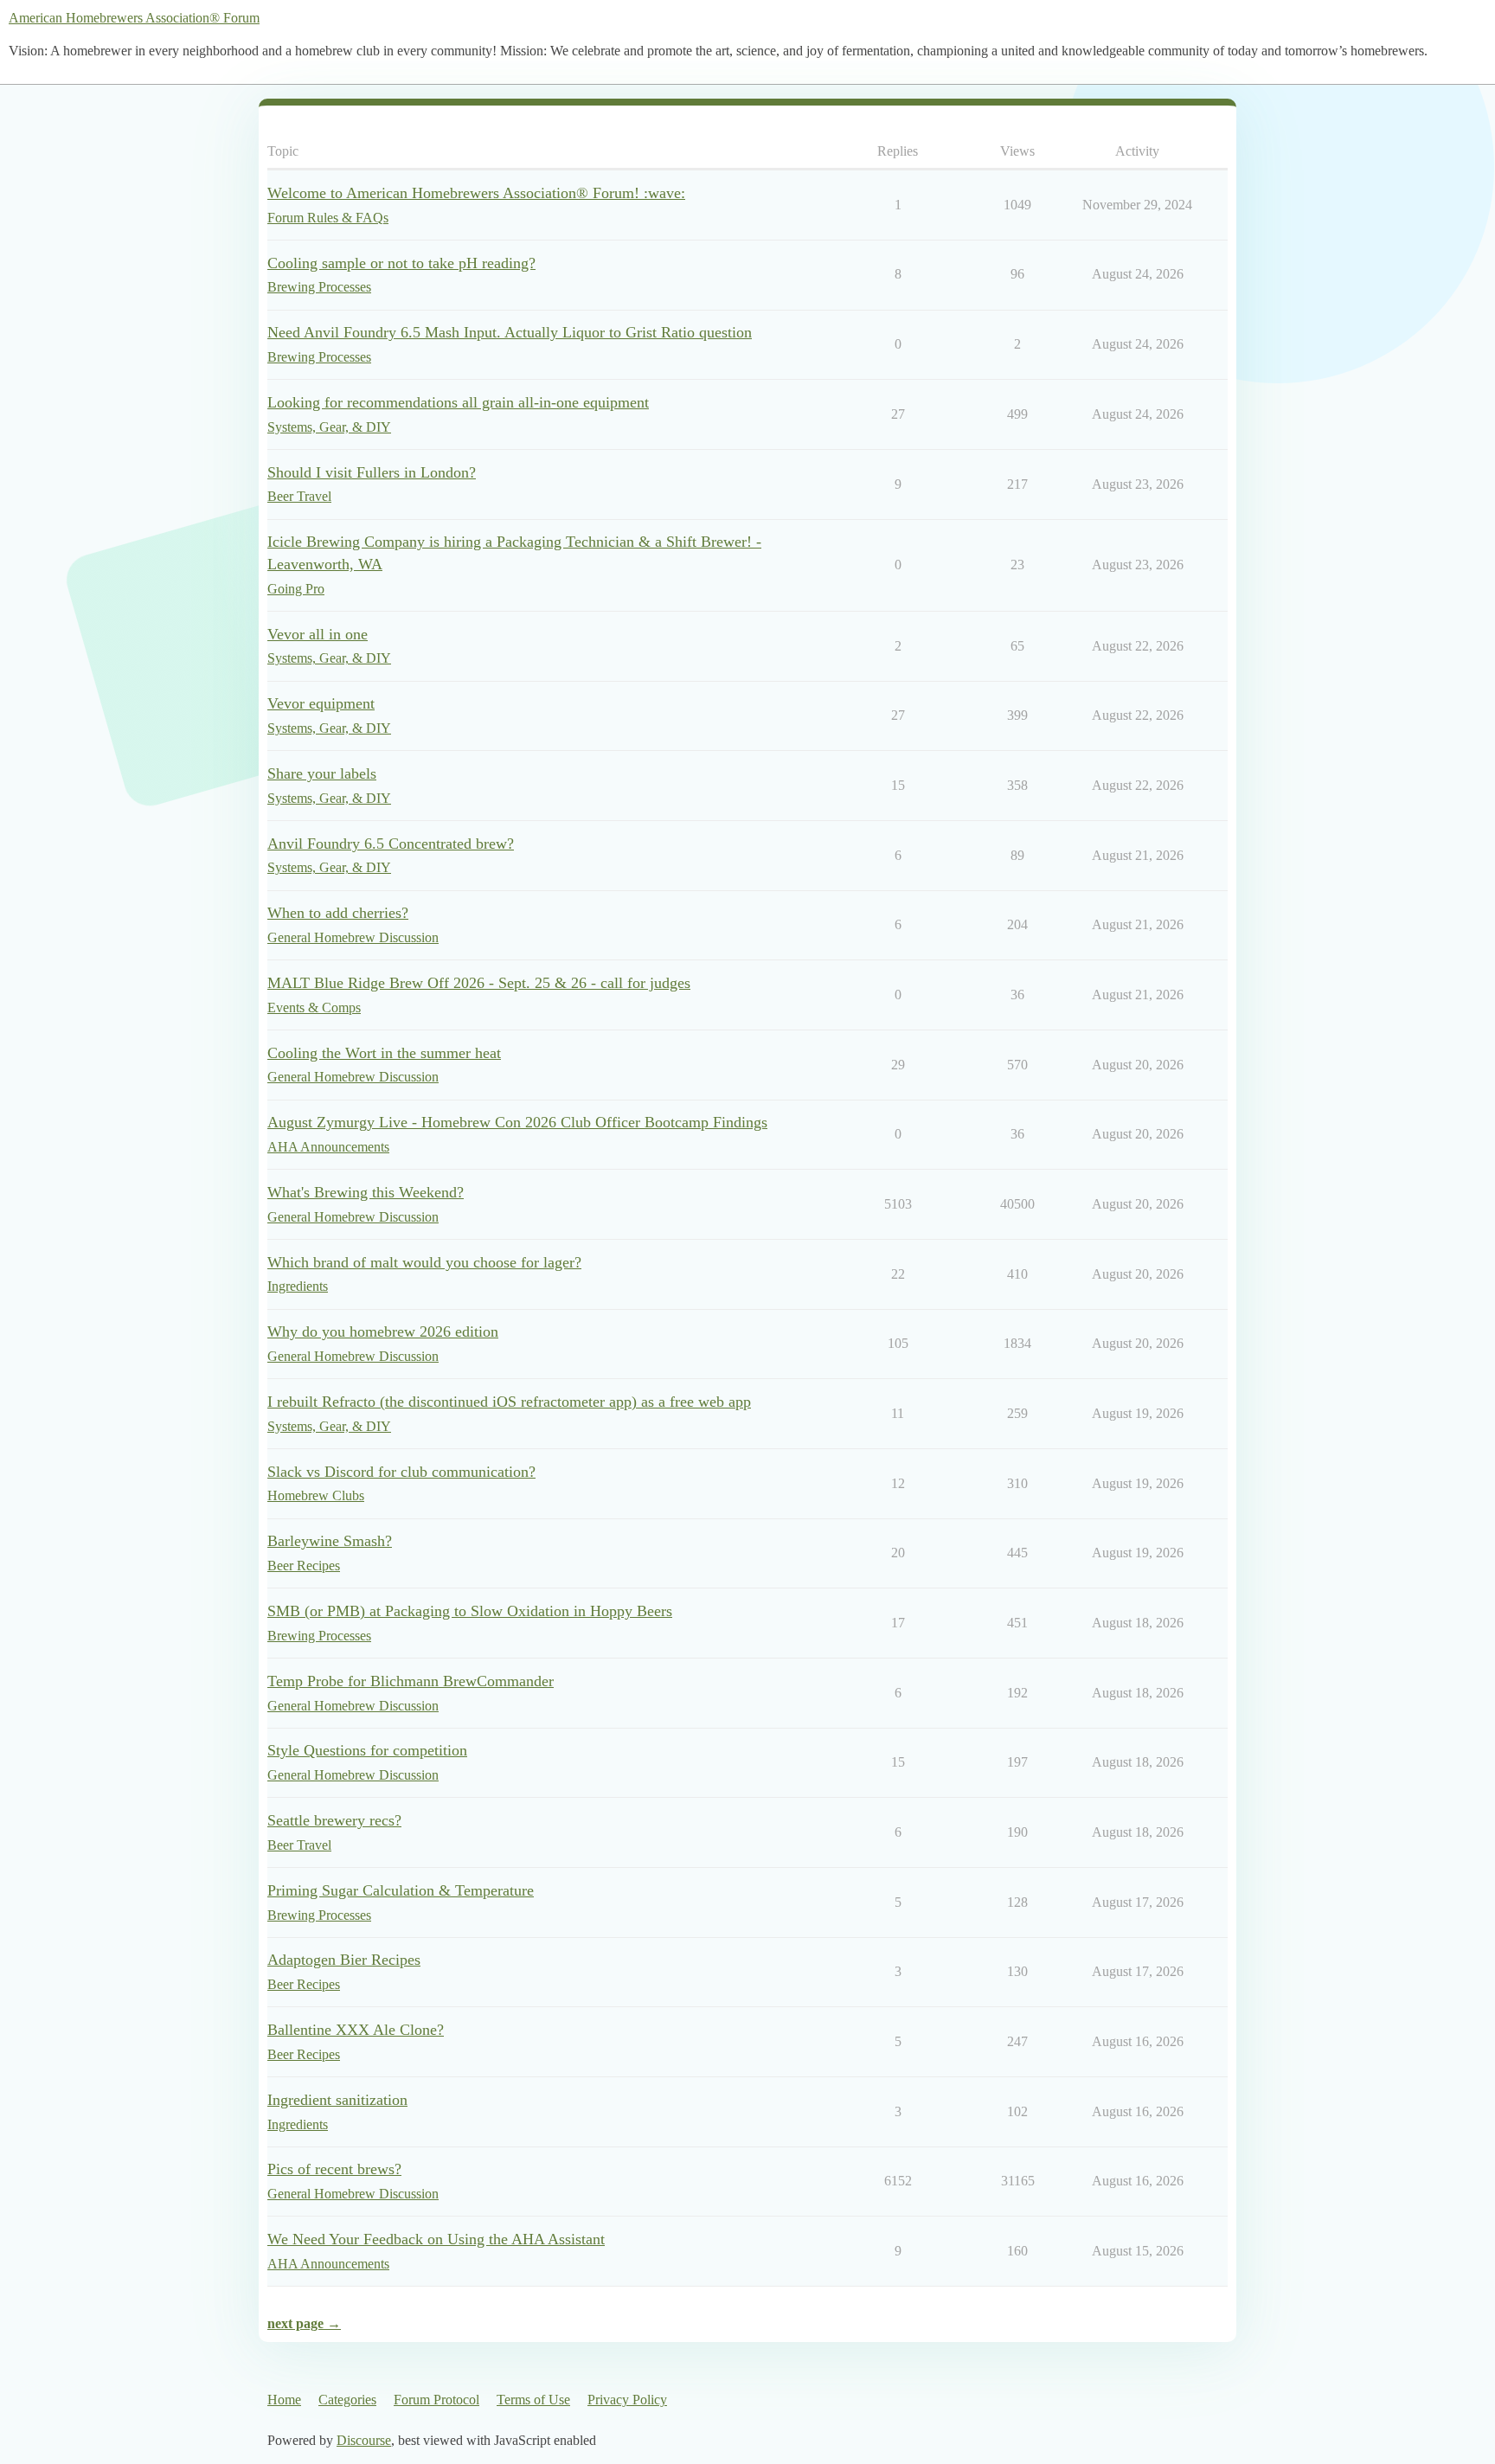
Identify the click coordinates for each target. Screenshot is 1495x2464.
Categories (347, 2400)
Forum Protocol (436, 2400)
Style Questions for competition (367, 1750)
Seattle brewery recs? (334, 1820)
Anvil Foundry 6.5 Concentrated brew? (391, 844)
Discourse (364, 2440)
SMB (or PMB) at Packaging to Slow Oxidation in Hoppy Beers (470, 1611)
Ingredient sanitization (337, 2100)
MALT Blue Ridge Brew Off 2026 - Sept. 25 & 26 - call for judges (479, 983)
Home (284, 2400)
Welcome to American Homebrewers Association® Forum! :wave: (476, 193)
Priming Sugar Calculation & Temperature (401, 1890)
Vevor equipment (321, 703)
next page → (304, 2323)
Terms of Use (533, 2400)
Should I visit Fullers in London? (372, 472)
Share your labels (322, 773)
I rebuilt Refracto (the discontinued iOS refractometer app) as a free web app (509, 1402)
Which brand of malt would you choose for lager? (424, 1262)
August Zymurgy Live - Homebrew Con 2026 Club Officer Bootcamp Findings (517, 1122)
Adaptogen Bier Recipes (344, 1960)
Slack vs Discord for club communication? (401, 1472)
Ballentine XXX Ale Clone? (356, 2030)
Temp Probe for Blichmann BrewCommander (411, 1681)
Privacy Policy (627, 2400)
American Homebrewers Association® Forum (134, 18)
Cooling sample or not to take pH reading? (401, 263)
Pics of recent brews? (334, 2169)
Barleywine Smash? (330, 1541)
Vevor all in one (318, 634)
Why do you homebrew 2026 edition (383, 1331)
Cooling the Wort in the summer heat (384, 1053)
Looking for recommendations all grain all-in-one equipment (458, 402)
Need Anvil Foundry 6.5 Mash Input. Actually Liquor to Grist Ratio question (510, 332)
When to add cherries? (338, 913)
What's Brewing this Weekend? (366, 1192)
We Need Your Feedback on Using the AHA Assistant (436, 2239)
